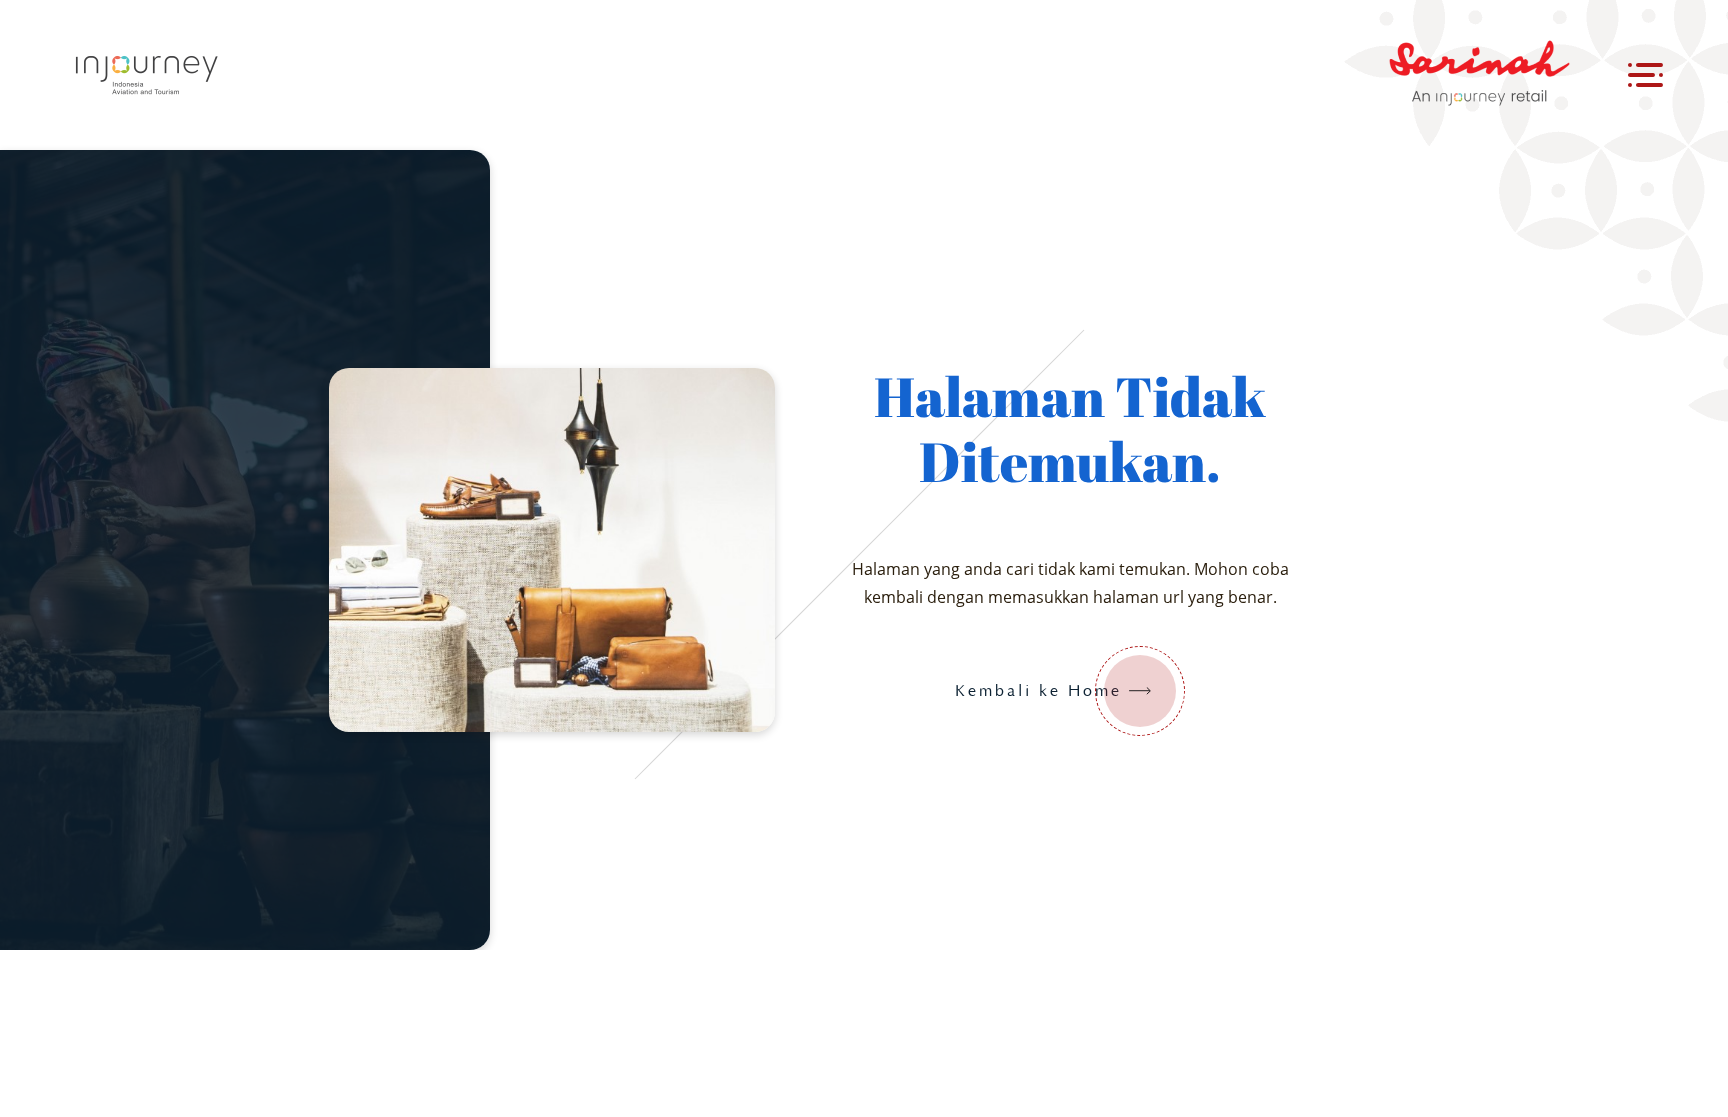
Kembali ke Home (1038, 691)
